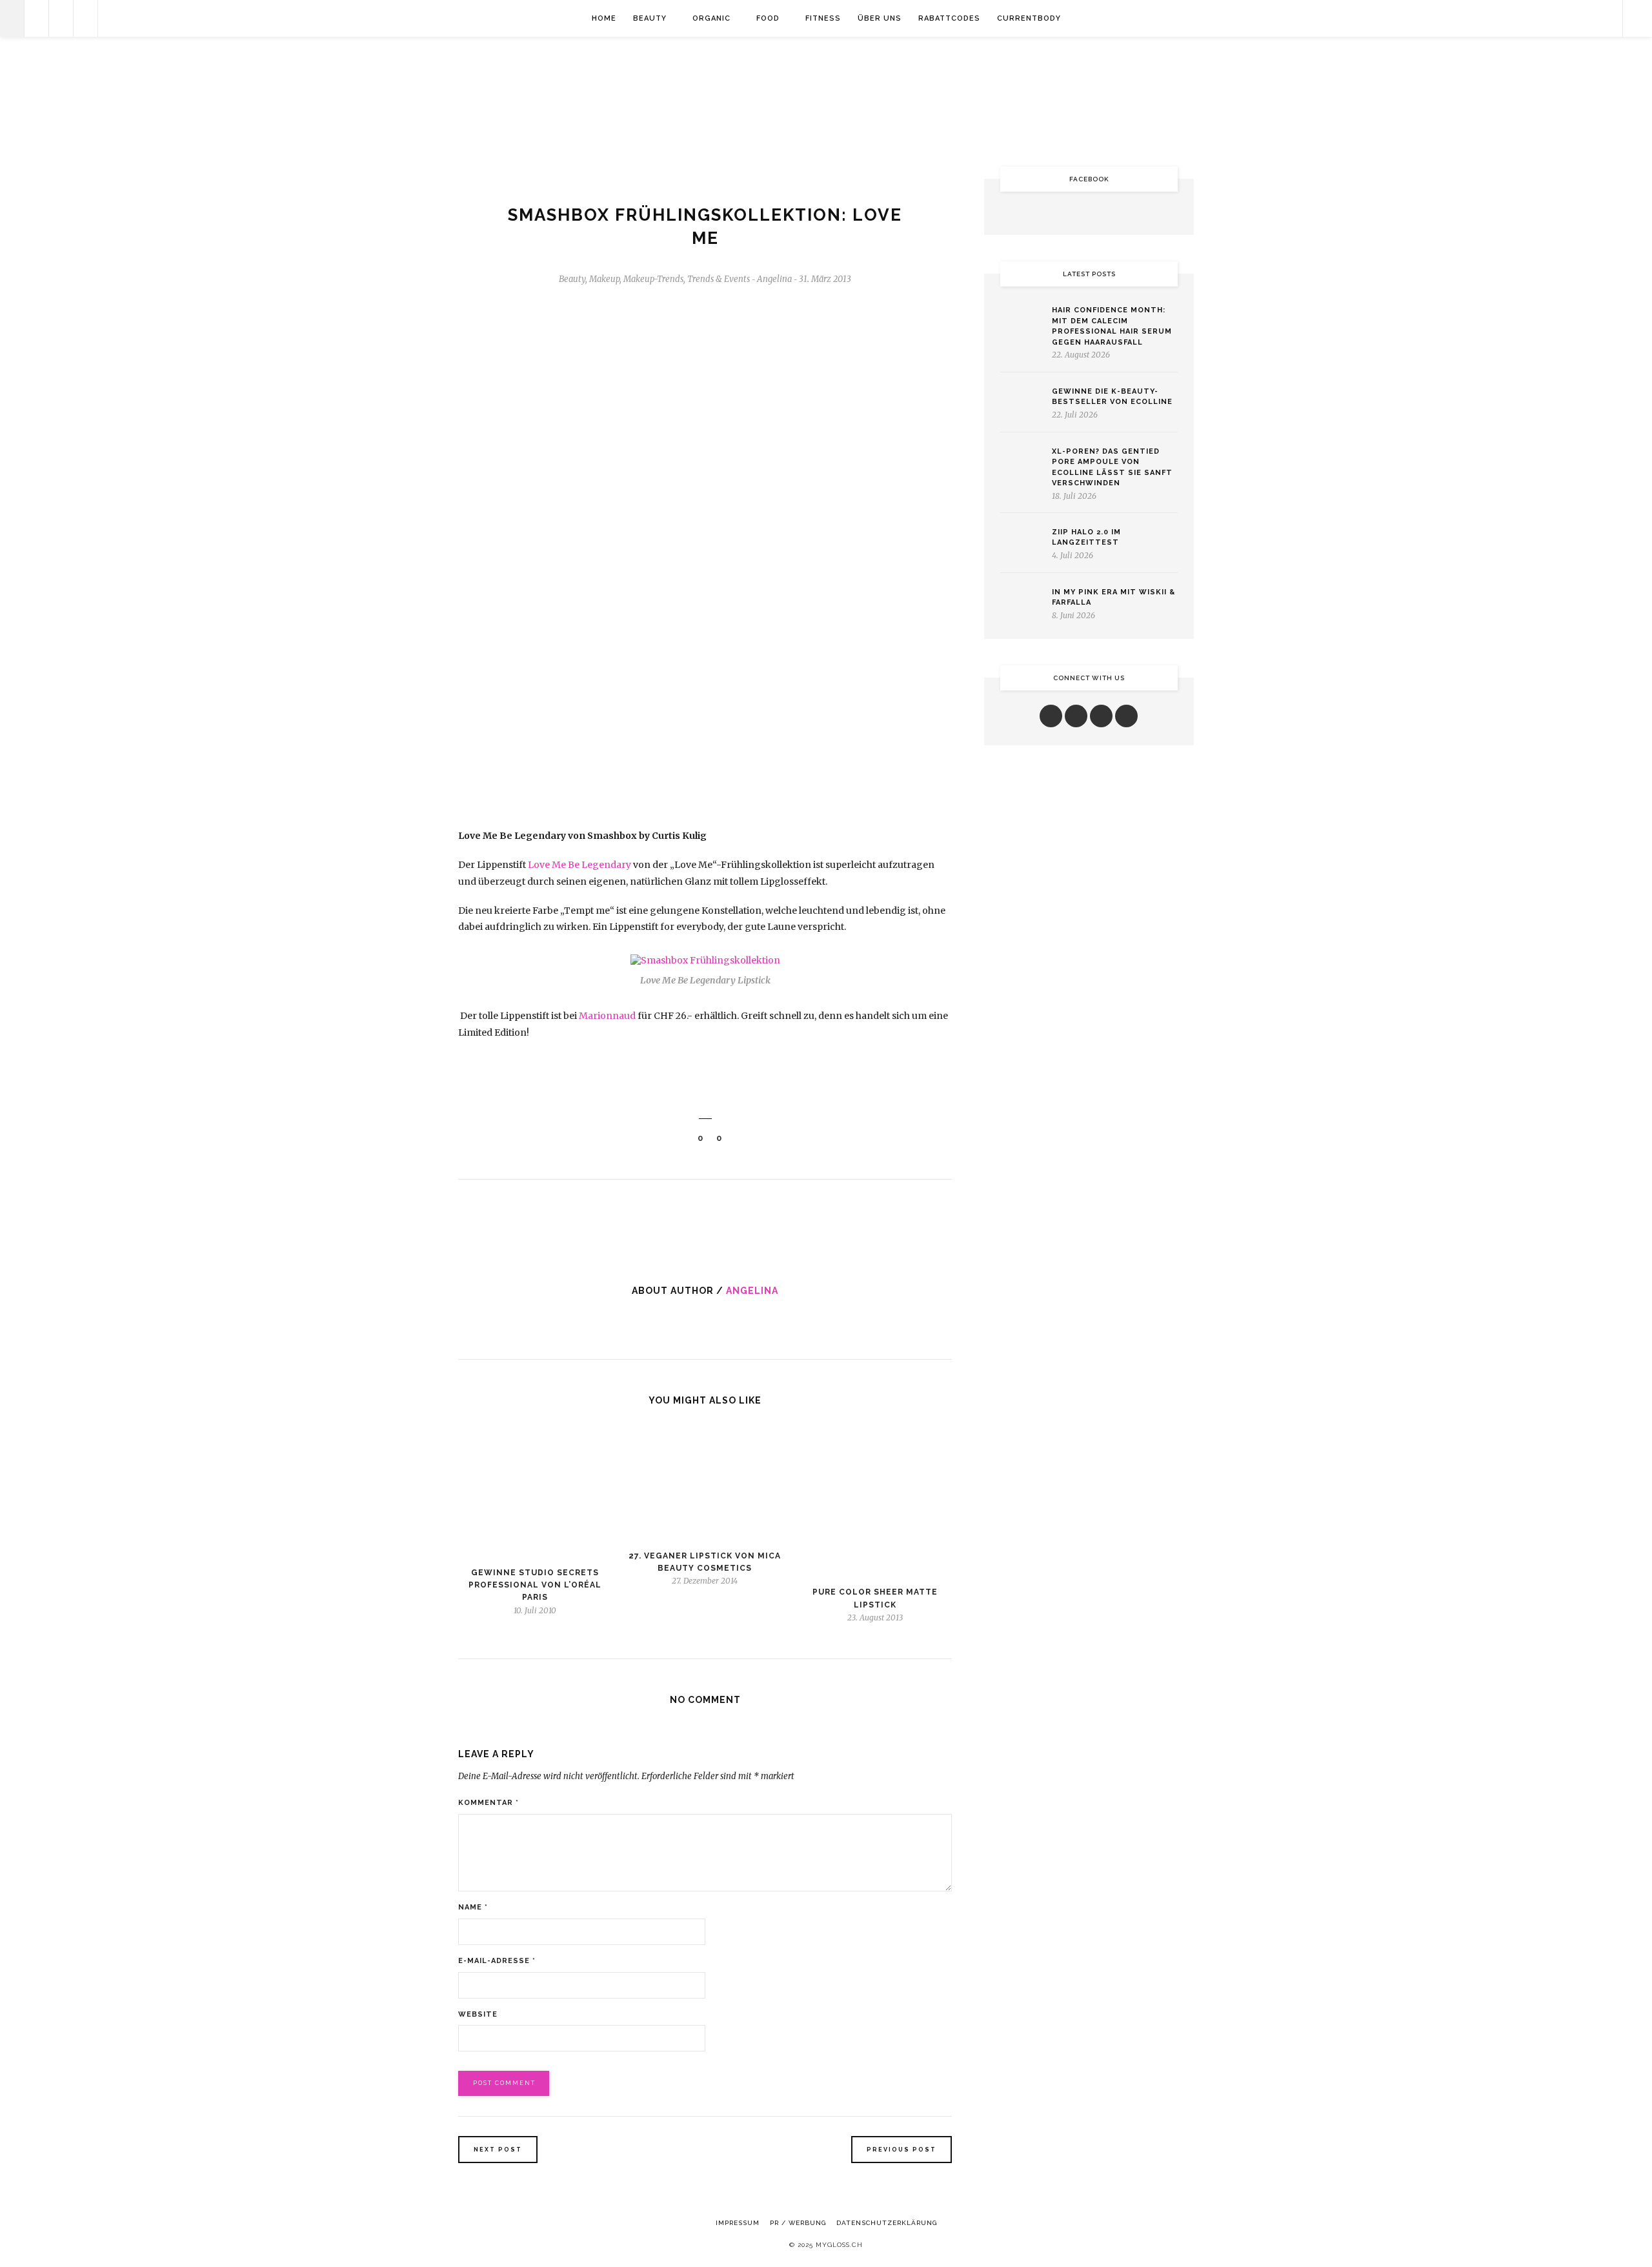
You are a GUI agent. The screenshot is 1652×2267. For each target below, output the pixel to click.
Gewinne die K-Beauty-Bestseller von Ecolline (1112, 397)
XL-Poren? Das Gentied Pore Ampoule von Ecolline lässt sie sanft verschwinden (1112, 468)
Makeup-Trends (653, 279)
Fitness (823, 18)
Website (478, 2014)
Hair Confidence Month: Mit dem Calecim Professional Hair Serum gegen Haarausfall (1112, 326)
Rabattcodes (949, 18)
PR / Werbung (798, 2223)
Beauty (650, 18)
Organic (711, 18)
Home (604, 18)
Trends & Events (719, 279)
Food (768, 18)
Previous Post (902, 2150)
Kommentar (489, 1803)
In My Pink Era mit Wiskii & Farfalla (1113, 598)
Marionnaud (607, 1016)
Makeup (604, 279)
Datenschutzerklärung (887, 2223)
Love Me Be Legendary (579, 865)
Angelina (752, 1291)
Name (473, 1907)
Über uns (880, 18)
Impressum (738, 2223)
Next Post (498, 2150)
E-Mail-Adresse (497, 1961)
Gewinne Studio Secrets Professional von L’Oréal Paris (535, 1585)
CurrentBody (1029, 18)
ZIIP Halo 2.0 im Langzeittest (1086, 538)
